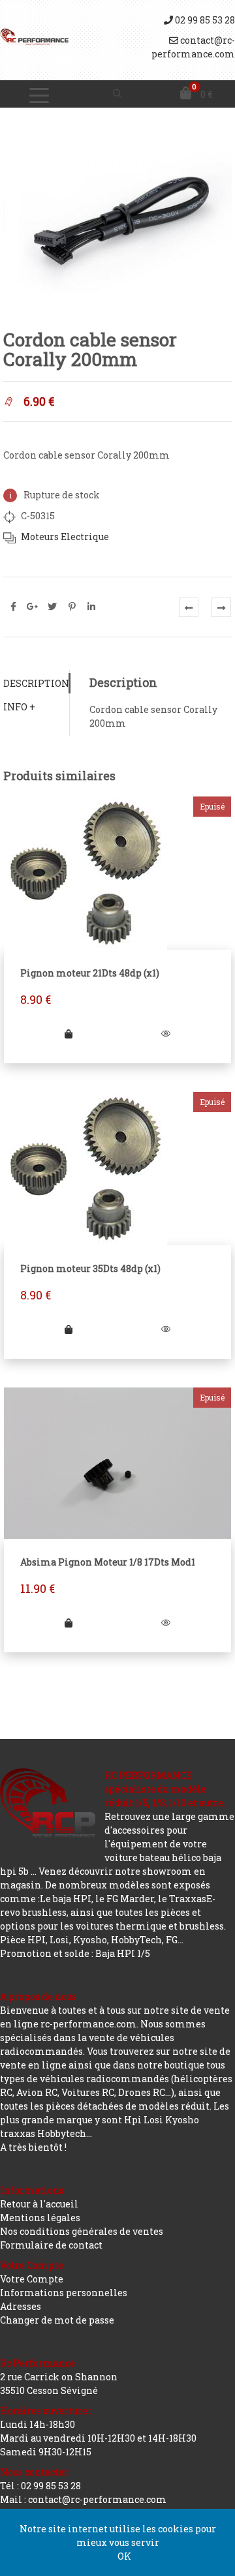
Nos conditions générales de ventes (82, 2231)
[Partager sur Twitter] (52, 607)
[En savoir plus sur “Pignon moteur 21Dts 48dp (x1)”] (69, 1034)
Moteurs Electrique (65, 537)
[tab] (36, 683)
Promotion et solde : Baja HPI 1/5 (75, 1953)
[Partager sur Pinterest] (72, 607)
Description (36, 683)
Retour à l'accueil (39, 2204)
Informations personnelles (64, 2293)
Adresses (21, 2306)
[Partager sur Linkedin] (91, 607)
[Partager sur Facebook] (13, 607)
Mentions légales (40, 2218)
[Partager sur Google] (33, 607)
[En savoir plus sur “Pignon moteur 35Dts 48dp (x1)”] (69, 1329)
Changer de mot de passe (57, 2320)
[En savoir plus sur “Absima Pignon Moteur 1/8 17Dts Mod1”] (69, 1623)
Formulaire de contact (51, 2245)
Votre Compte (32, 2279)
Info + (19, 707)
